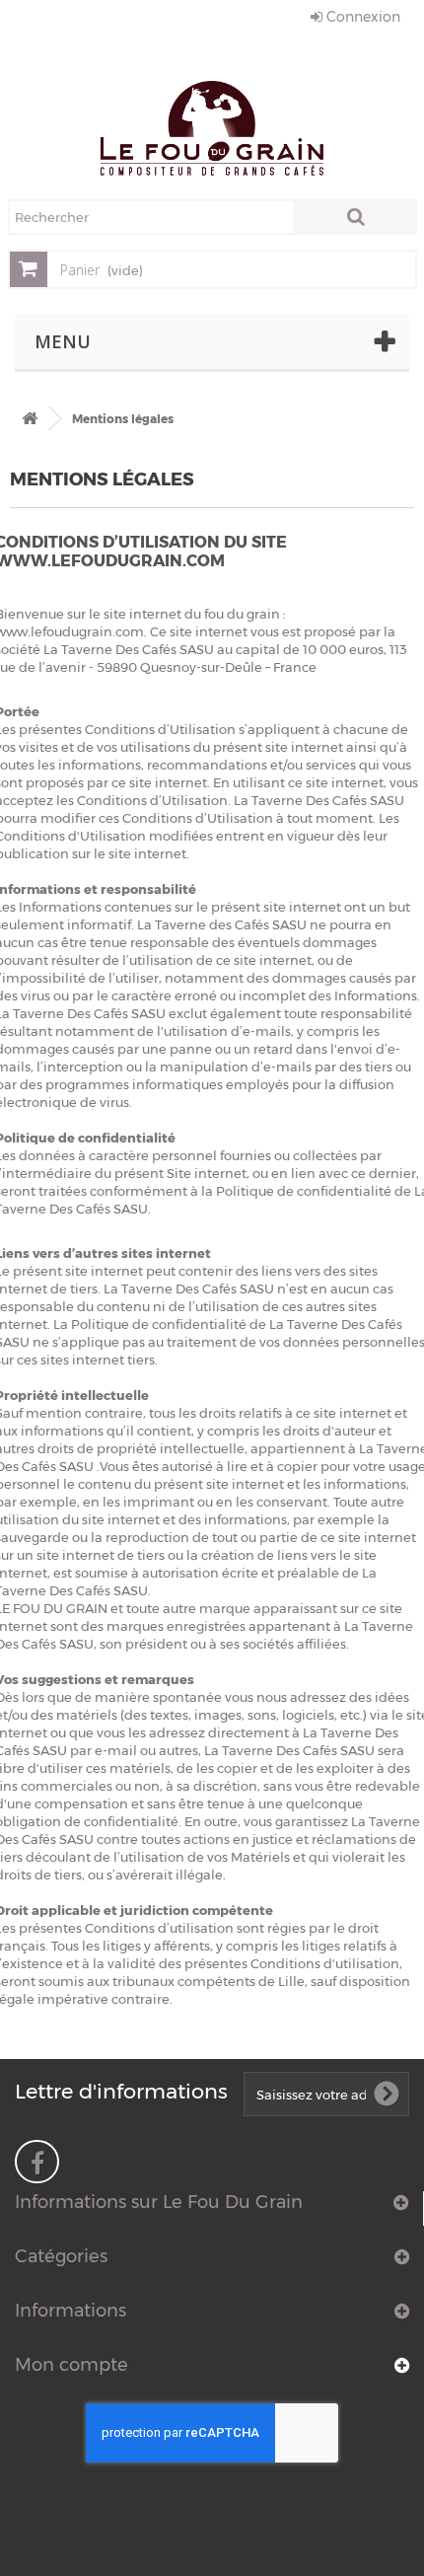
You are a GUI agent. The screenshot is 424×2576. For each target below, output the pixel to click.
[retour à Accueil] (30, 419)
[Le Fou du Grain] (212, 128)
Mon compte (71, 2365)
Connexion (361, 17)
